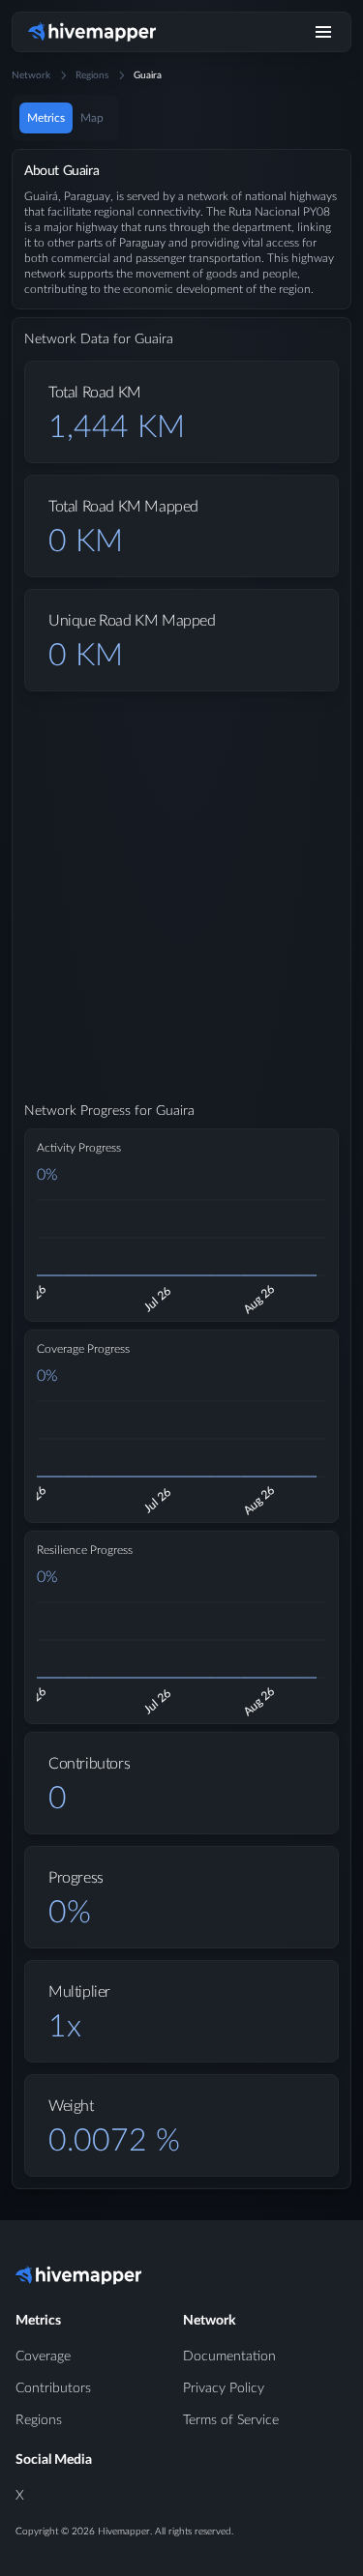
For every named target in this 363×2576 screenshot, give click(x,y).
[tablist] (65, 118)
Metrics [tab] (46, 118)
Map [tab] (92, 118)
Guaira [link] (148, 75)
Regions (92, 75)
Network (31, 75)
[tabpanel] (181, 1185)
